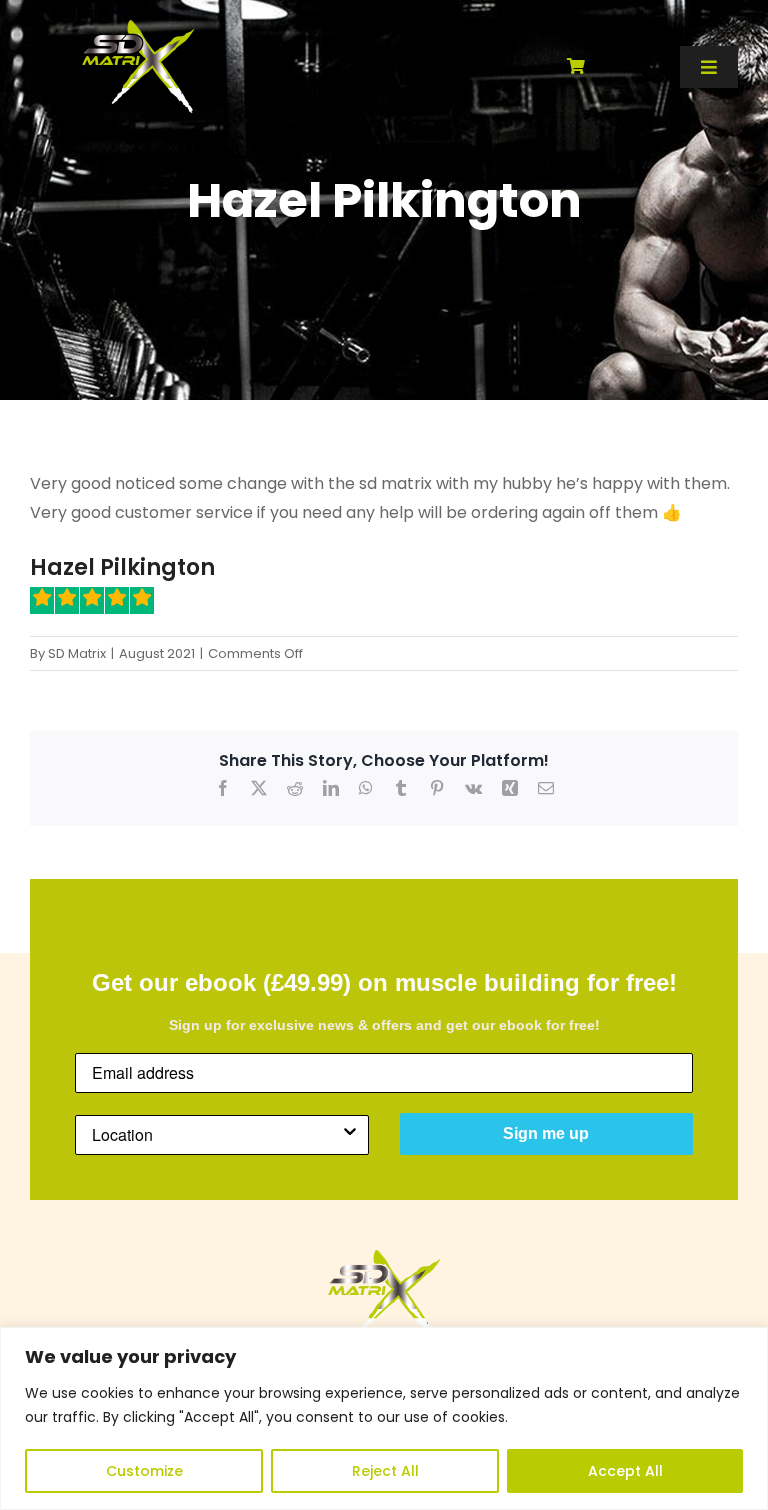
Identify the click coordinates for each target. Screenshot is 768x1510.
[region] (384, 1418)
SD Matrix (77, 653)
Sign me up (546, 1133)
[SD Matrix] (138, 27)
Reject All (385, 1471)
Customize (144, 1471)
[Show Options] (350, 1135)
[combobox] (216, 1135)
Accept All (625, 1471)
